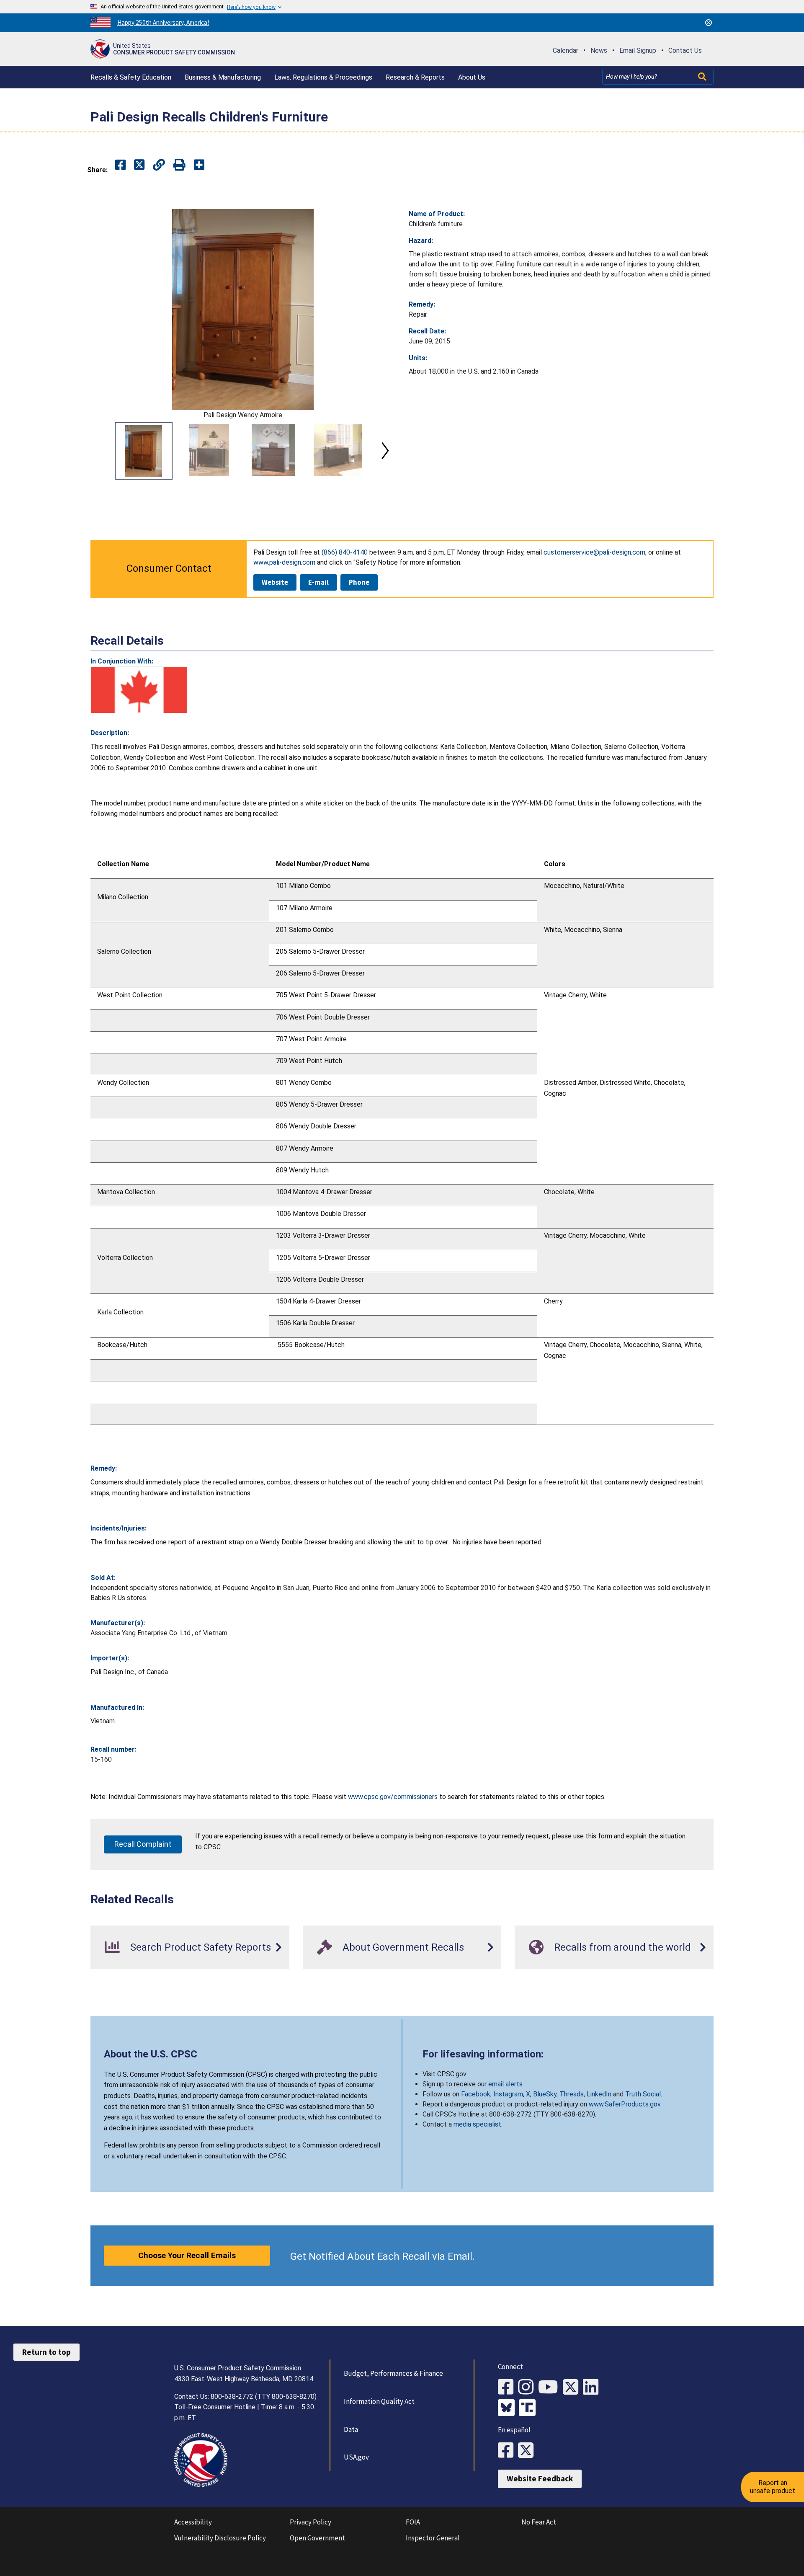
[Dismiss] (709, 23)
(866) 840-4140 (345, 552)
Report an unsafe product (773, 2487)
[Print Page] (179, 165)
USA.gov (356, 2457)
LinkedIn (599, 2094)
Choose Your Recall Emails (187, 2255)
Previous (100, 451)
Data (351, 2429)
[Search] (703, 77)
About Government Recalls (403, 1947)
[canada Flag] (139, 690)
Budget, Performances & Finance (393, 2373)
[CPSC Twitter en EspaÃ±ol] (528, 2451)
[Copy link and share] (159, 165)
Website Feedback (540, 2478)
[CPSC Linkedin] (593, 2387)
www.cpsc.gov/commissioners (393, 1797)
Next (385, 451)
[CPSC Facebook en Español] (508, 2451)
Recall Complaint (143, 1844)
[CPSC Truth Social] (529, 2408)
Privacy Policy (311, 2522)
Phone (359, 582)
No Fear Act (539, 2522)
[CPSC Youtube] (550, 2387)
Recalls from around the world (622, 1947)
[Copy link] (199, 165)
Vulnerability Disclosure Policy (220, 2538)
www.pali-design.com (284, 562)
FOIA (413, 2522)
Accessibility (193, 2522)
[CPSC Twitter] (573, 2387)
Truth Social (643, 2094)
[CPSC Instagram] (528, 2387)
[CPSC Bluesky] (508, 2408)
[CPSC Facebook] (508, 2387)
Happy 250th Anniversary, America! (163, 22)
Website (275, 582)
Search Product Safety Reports (201, 1947)
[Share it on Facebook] (120, 165)
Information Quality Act (379, 2401)
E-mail (318, 582)
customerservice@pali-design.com (594, 552)
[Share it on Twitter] (139, 165)
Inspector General (433, 2538)
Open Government (317, 2538)
